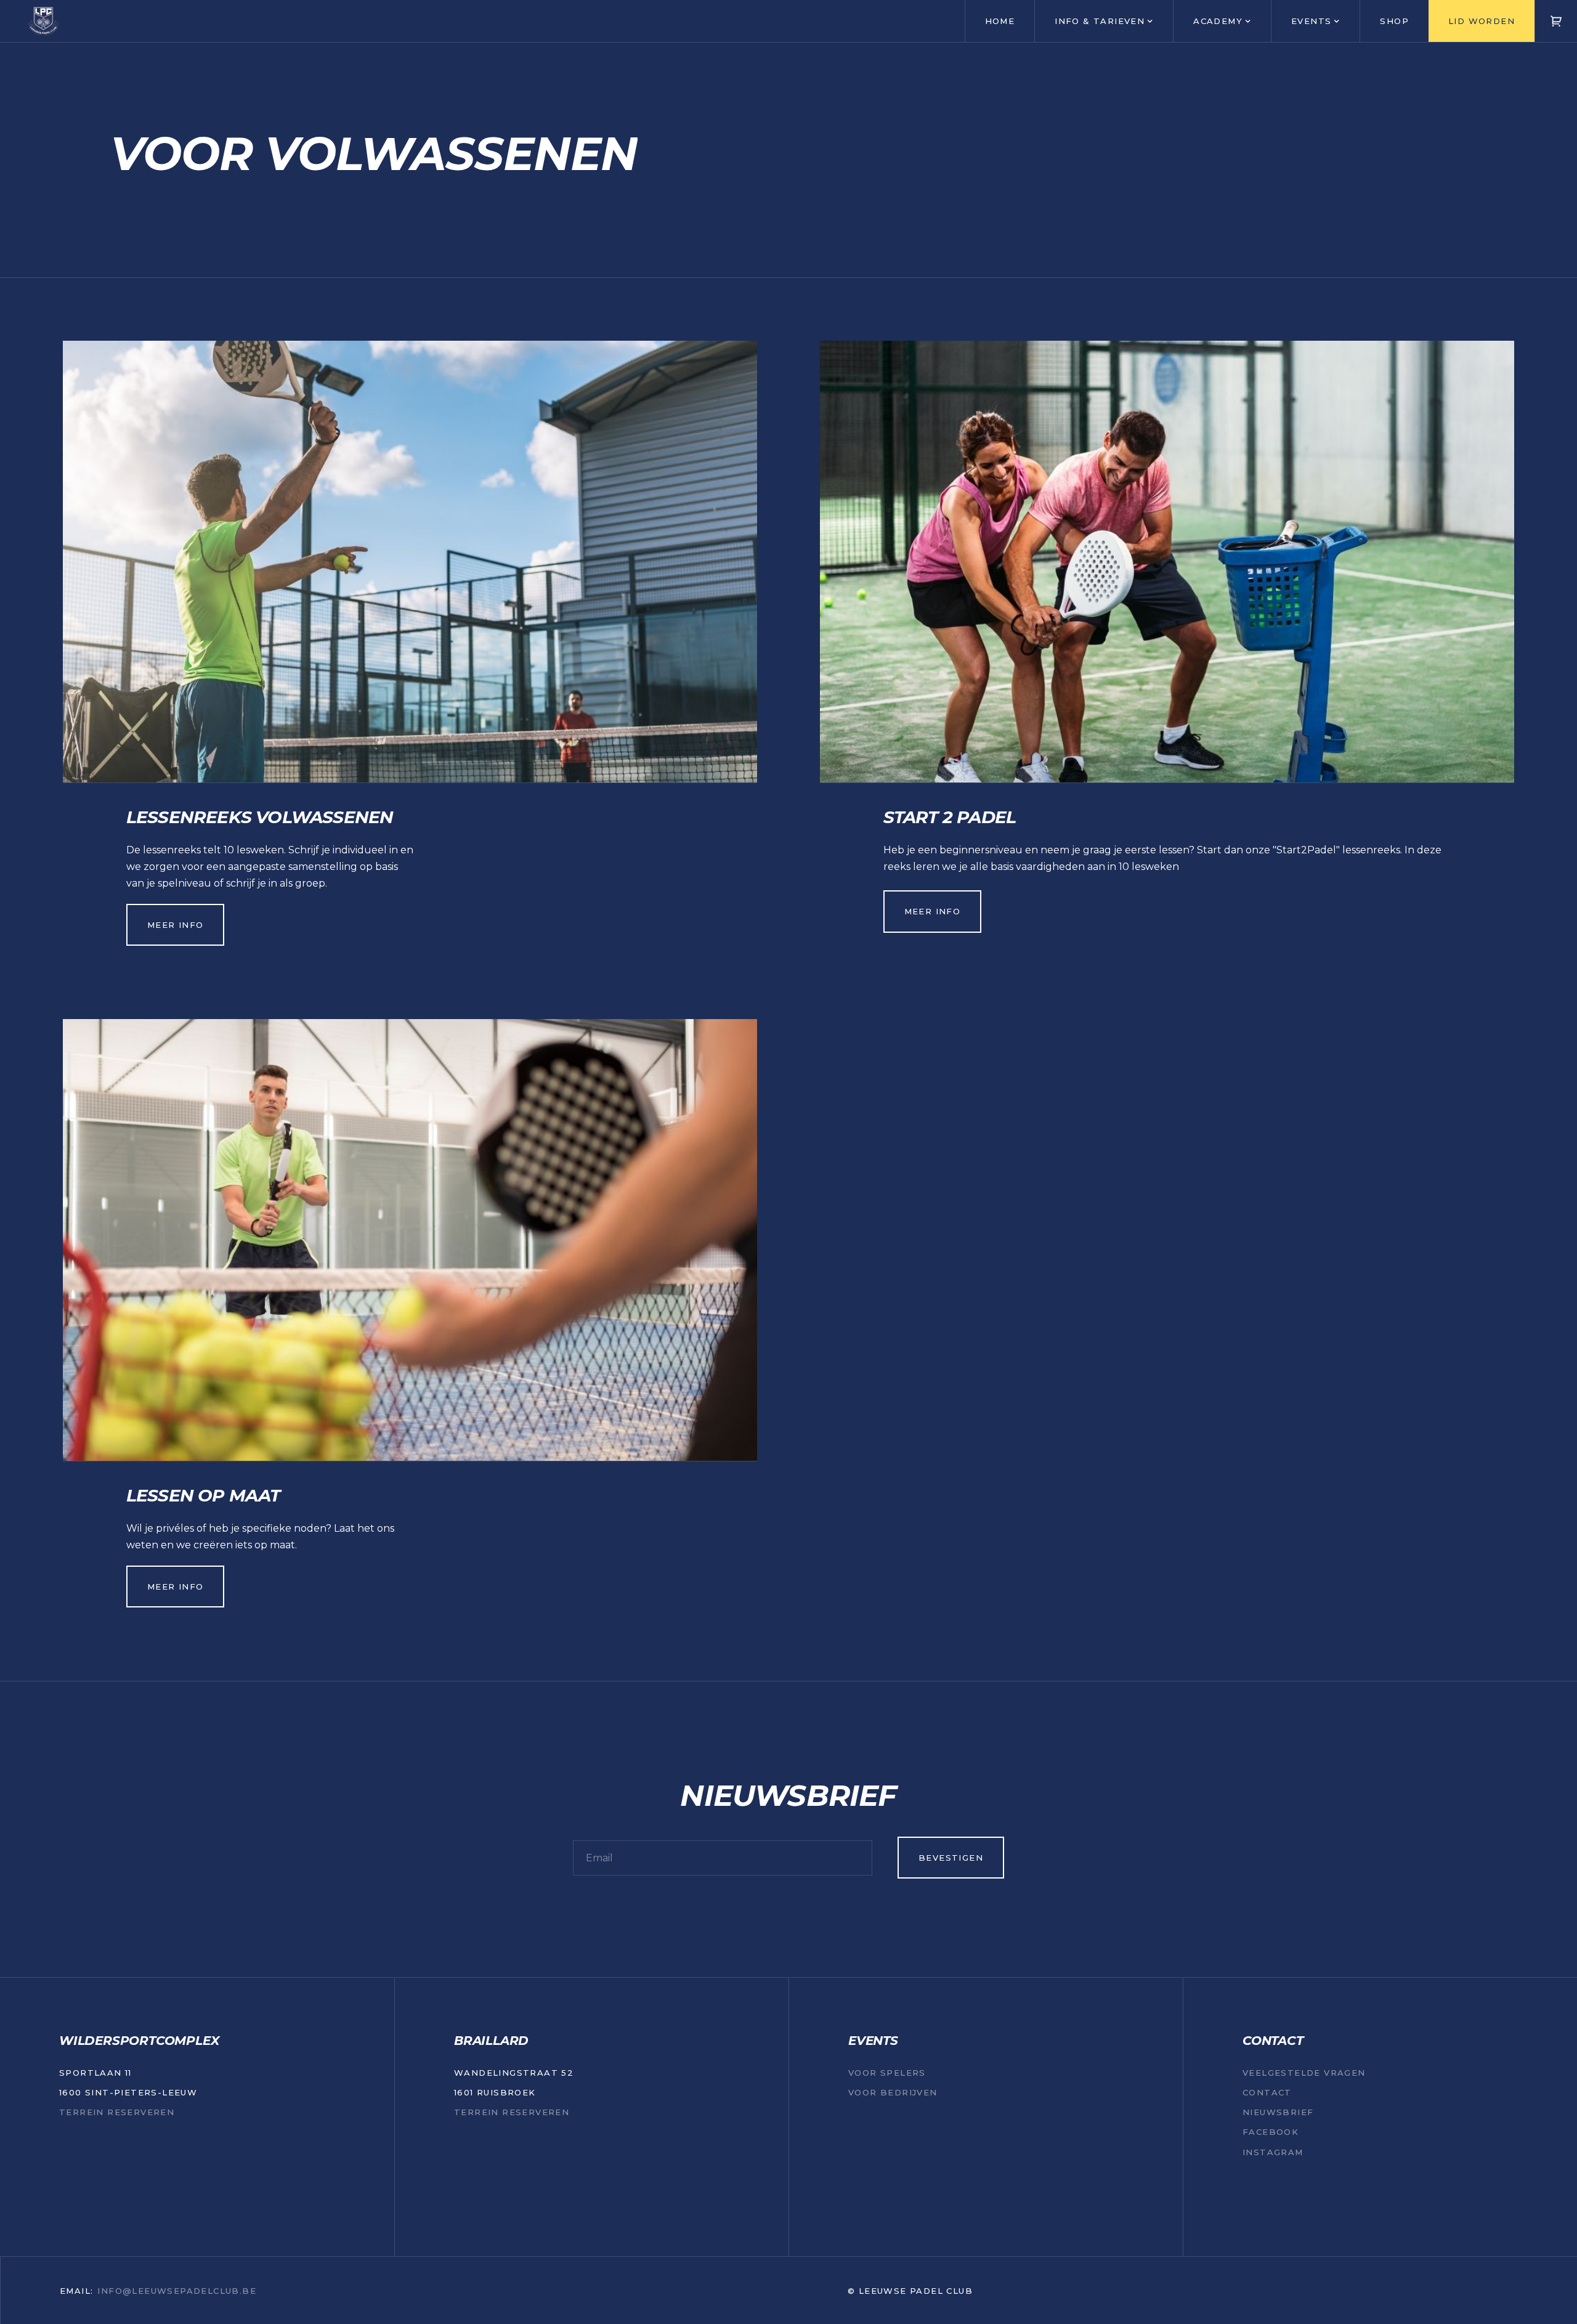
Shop (1394, 21)
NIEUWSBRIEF (1278, 2112)
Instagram (1273, 2152)
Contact (1267, 2092)
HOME (1000, 21)
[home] (43, 21)
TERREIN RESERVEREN (117, 2112)
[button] (1104, 21)
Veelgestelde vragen (1304, 2073)
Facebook (1271, 2132)
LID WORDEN (1482, 21)
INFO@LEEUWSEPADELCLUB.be (177, 2291)
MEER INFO (176, 925)
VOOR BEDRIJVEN (893, 2092)
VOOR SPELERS (887, 2073)
